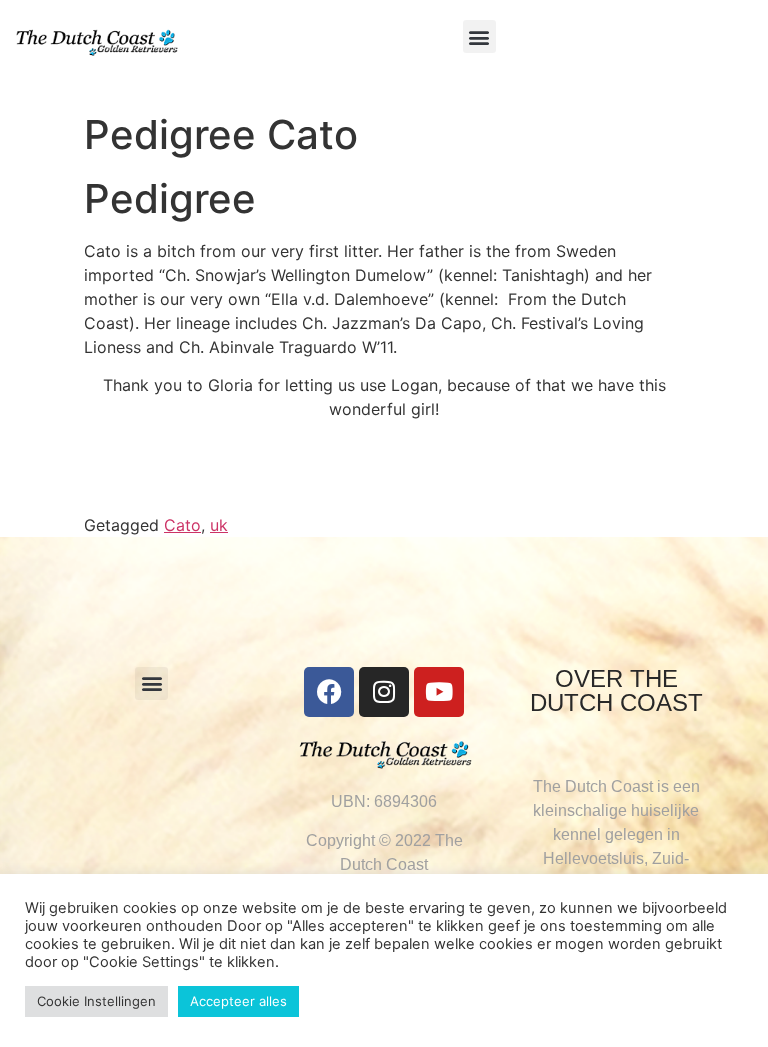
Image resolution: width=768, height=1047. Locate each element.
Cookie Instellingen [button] (96, 1001)
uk (219, 525)
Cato (182, 525)
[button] (479, 36)
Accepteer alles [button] (238, 1001)
